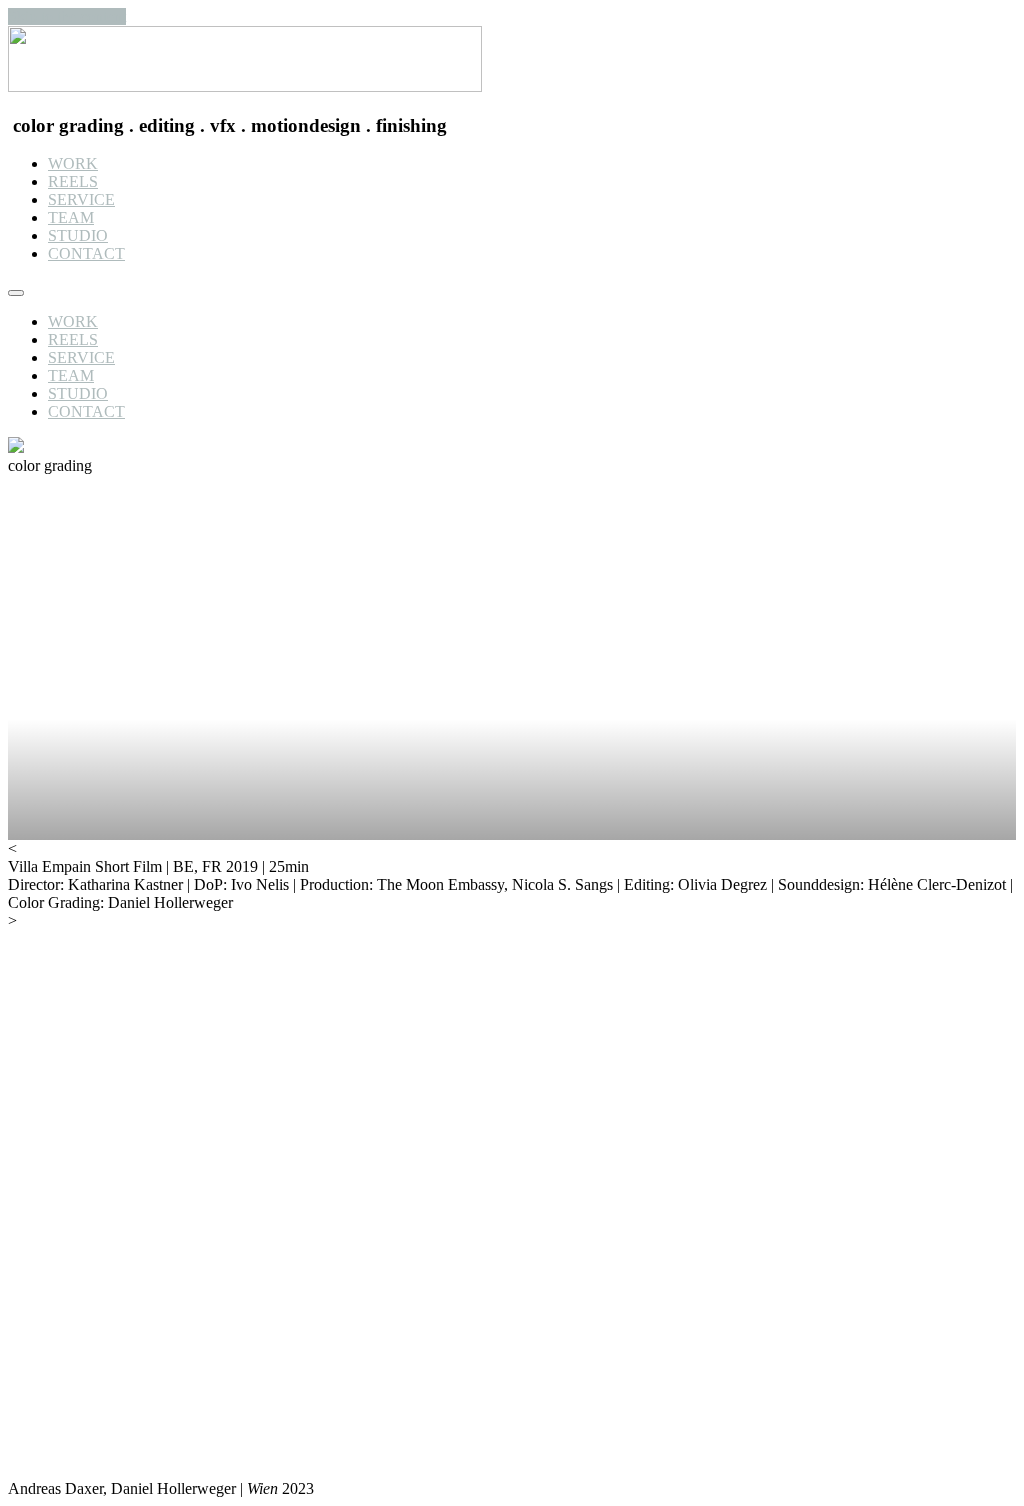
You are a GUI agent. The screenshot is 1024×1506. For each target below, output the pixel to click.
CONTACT (86, 253)
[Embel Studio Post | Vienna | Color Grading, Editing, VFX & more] (245, 86)
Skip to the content (67, 16)
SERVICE (81, 199)
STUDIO (78, 235)
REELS (73, 181)
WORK (73, 163)
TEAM (71, 217)
